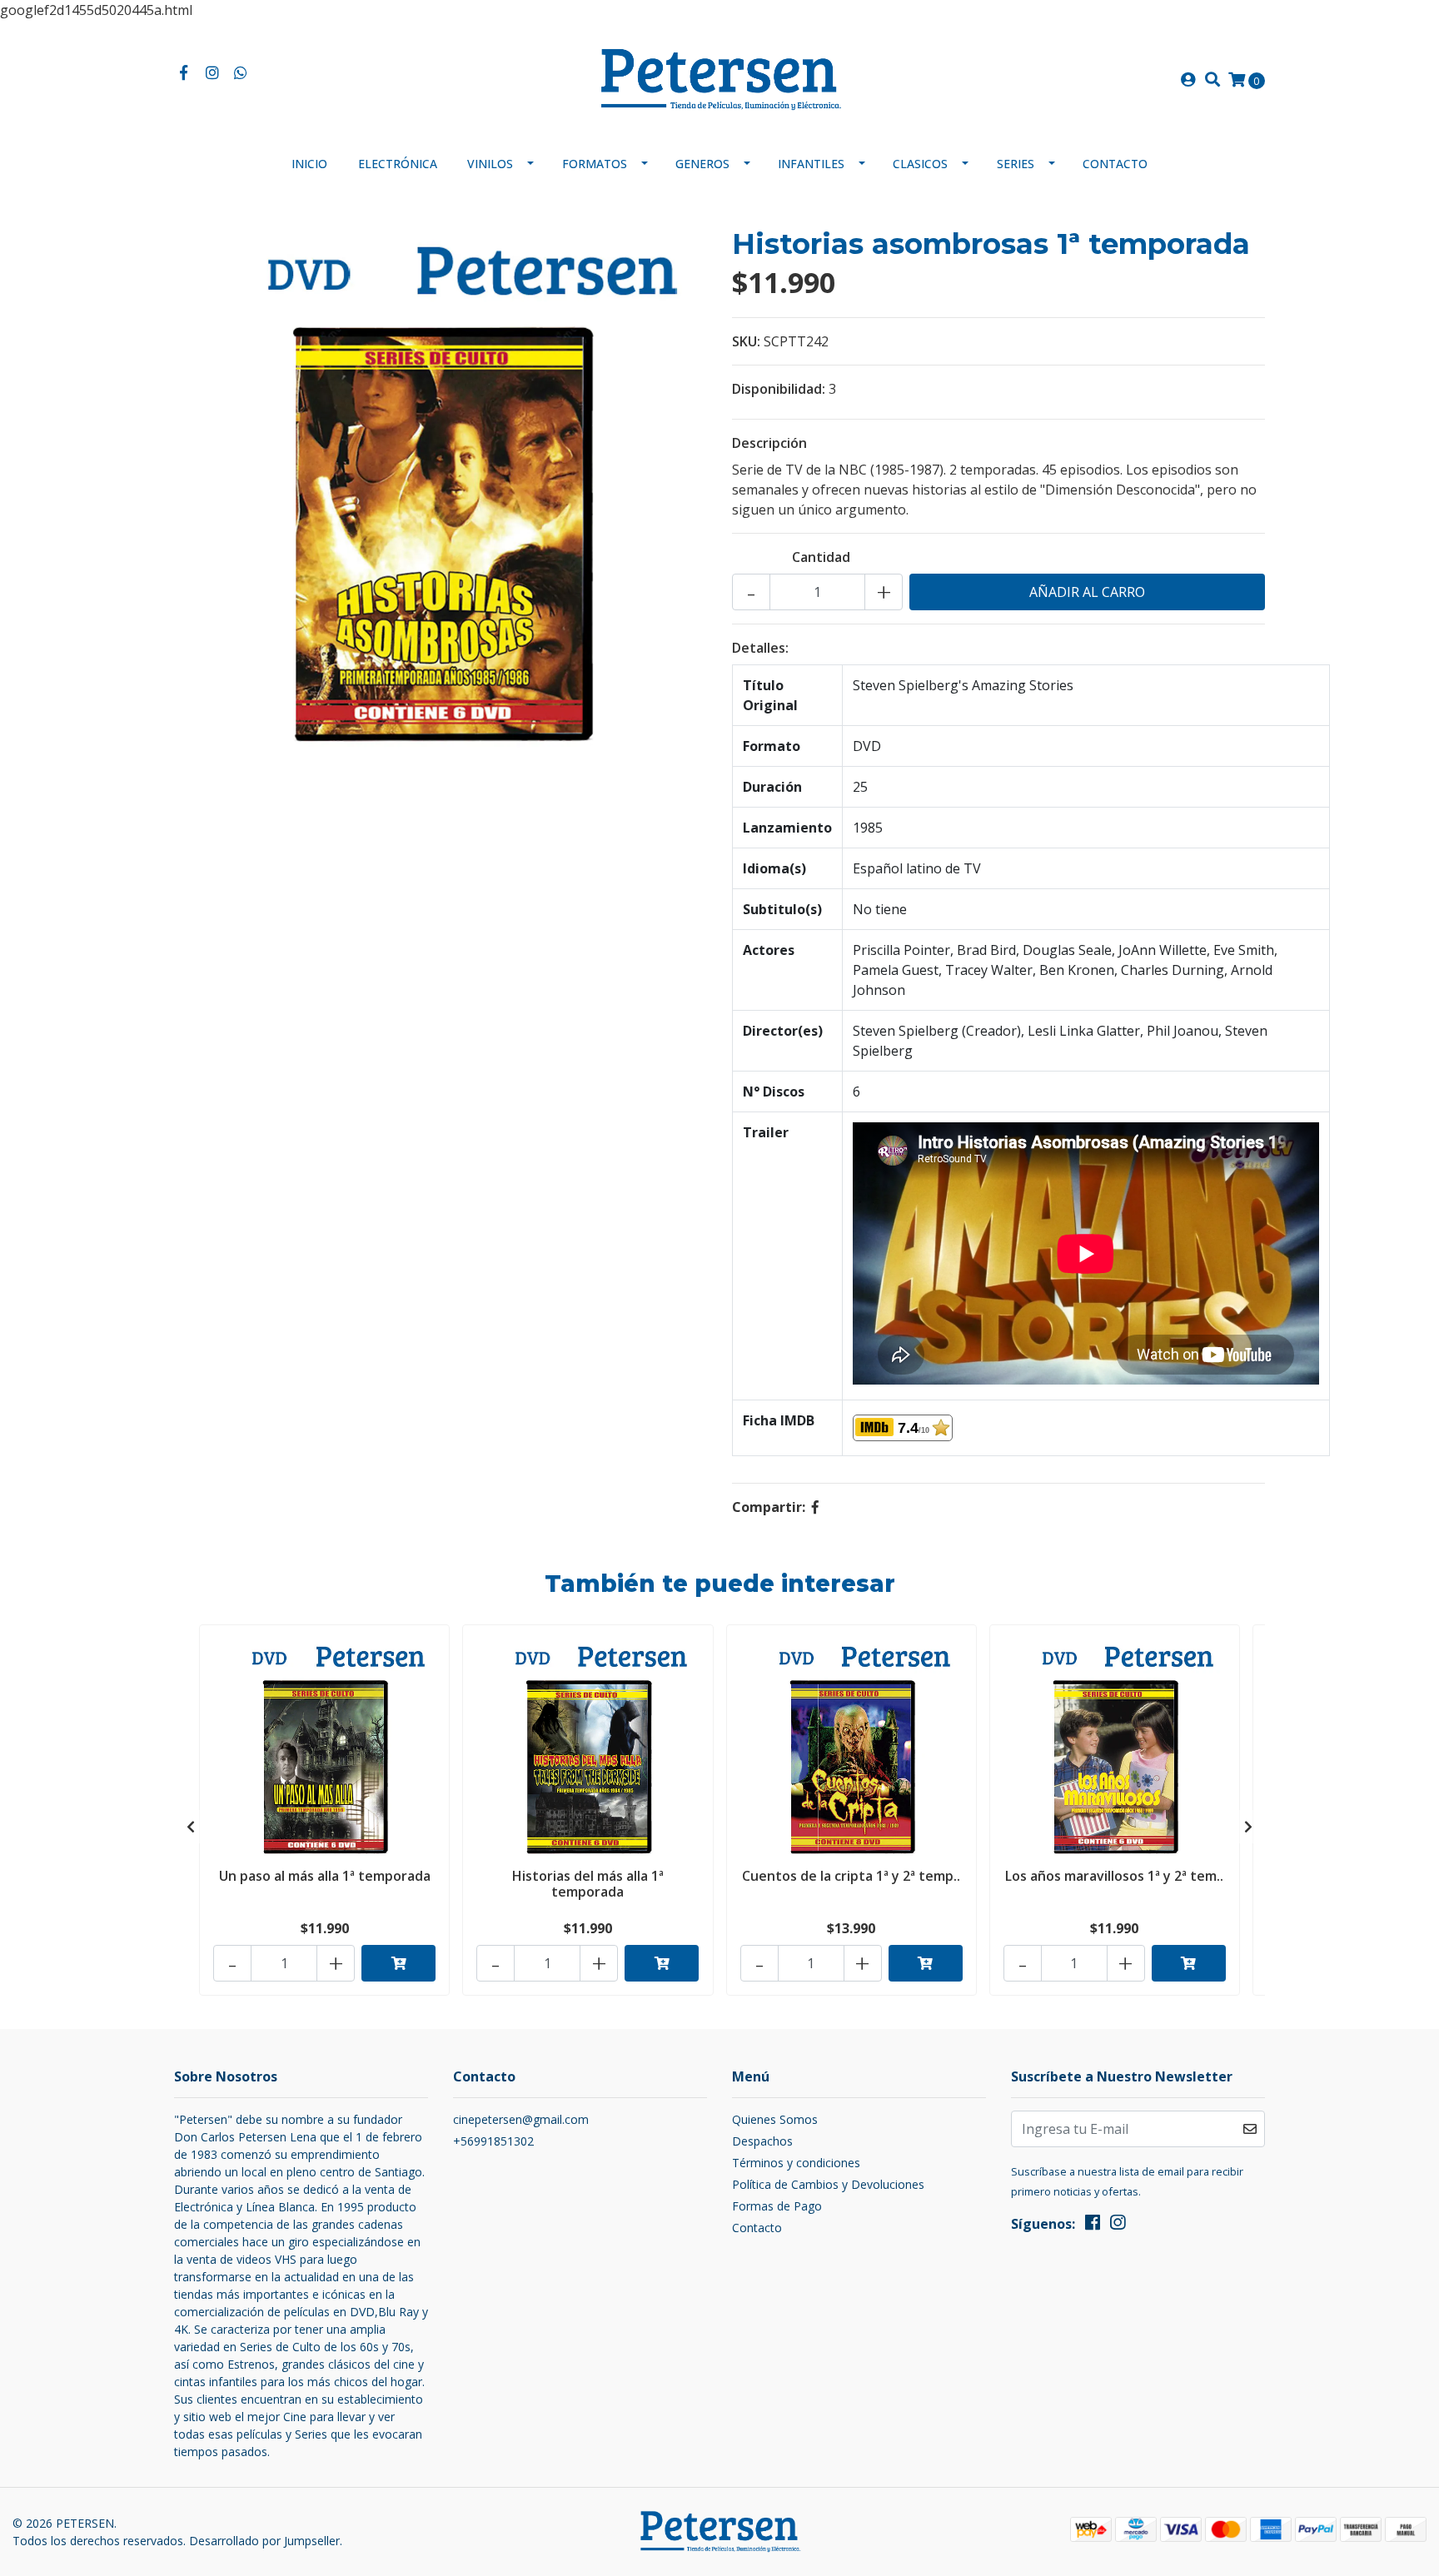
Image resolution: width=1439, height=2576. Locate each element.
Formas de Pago (777, 2206)
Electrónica (398, 164)
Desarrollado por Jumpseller (264, 2541)
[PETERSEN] (719, 78)
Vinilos (490, 164)
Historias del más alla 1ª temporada (588, 1884)
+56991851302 (493, 2141)
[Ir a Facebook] (184, 73)
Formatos (595, 164)
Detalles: (760, 648)
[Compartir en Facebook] (815, 1507)
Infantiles (811, 164)
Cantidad (821, 557)
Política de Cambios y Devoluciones (828, 2184)
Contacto (1115, 164)
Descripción (769, 443)
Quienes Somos (775, 2119)
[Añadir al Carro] (398, 1963)
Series (1016, 164)
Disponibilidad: (779, 389)
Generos (702, 164)
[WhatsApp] (241, 73)
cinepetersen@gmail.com (521, 2119)
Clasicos (920, 164)
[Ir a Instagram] (213, 73)
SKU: (746, 341)
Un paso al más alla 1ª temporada (325, 1876)
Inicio (309, 164)
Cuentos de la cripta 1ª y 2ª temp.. (851, 1876)
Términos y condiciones (796, 2163)
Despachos (762, 2141)
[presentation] (191, 1827)
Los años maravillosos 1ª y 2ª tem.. (1114, 1876)
